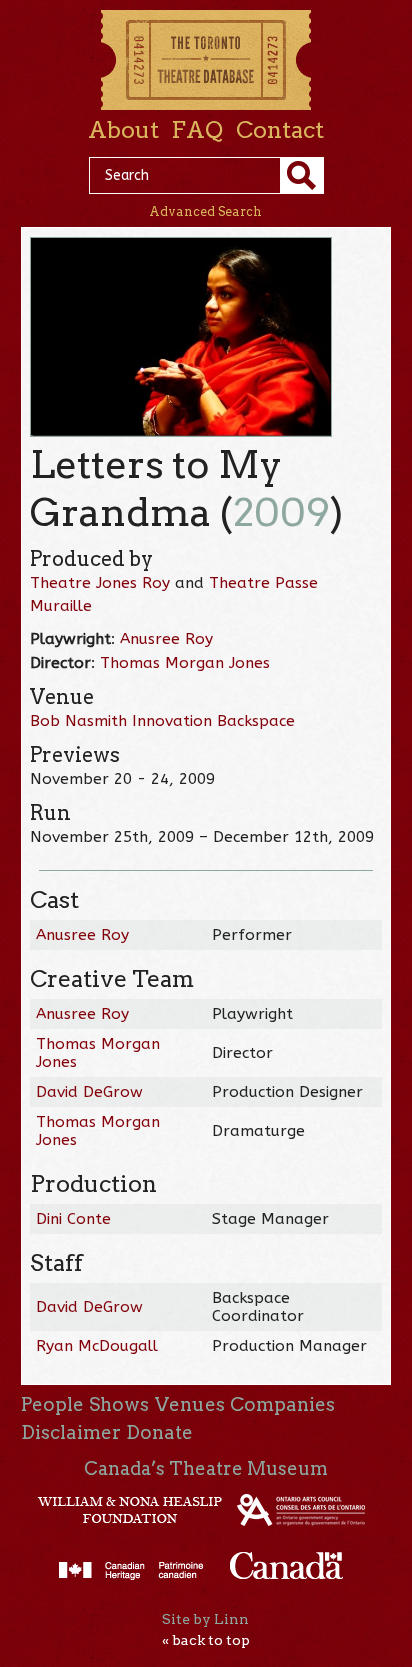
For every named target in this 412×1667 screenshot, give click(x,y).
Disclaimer (71, 1432)
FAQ (197, 130)
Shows (119, 1404)
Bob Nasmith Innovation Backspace (162, 721)
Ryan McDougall (97, 1346)
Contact (280, 130)
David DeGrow (89, 1092)
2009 (281, 512)
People (52, 1404)
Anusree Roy (166, 639)
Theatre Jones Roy (100, 583)
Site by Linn (205, 1619)
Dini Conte (73, 1219)
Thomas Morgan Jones (185, 663)
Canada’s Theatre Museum (206, 1468)
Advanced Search (205, 211)
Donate (159, 1432)
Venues (190, 1404)
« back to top (206, 1640)
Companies (282, 1404)
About (123, 130)
